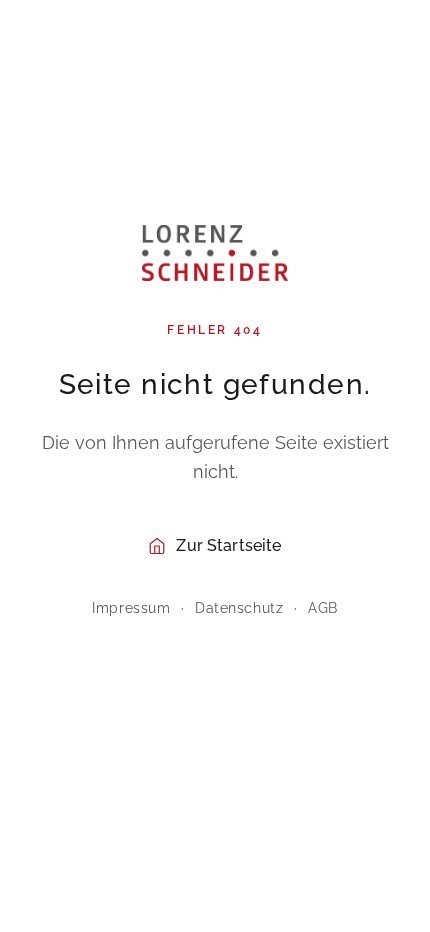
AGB (323, 608)
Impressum (131, 608)
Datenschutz (239, 608)
